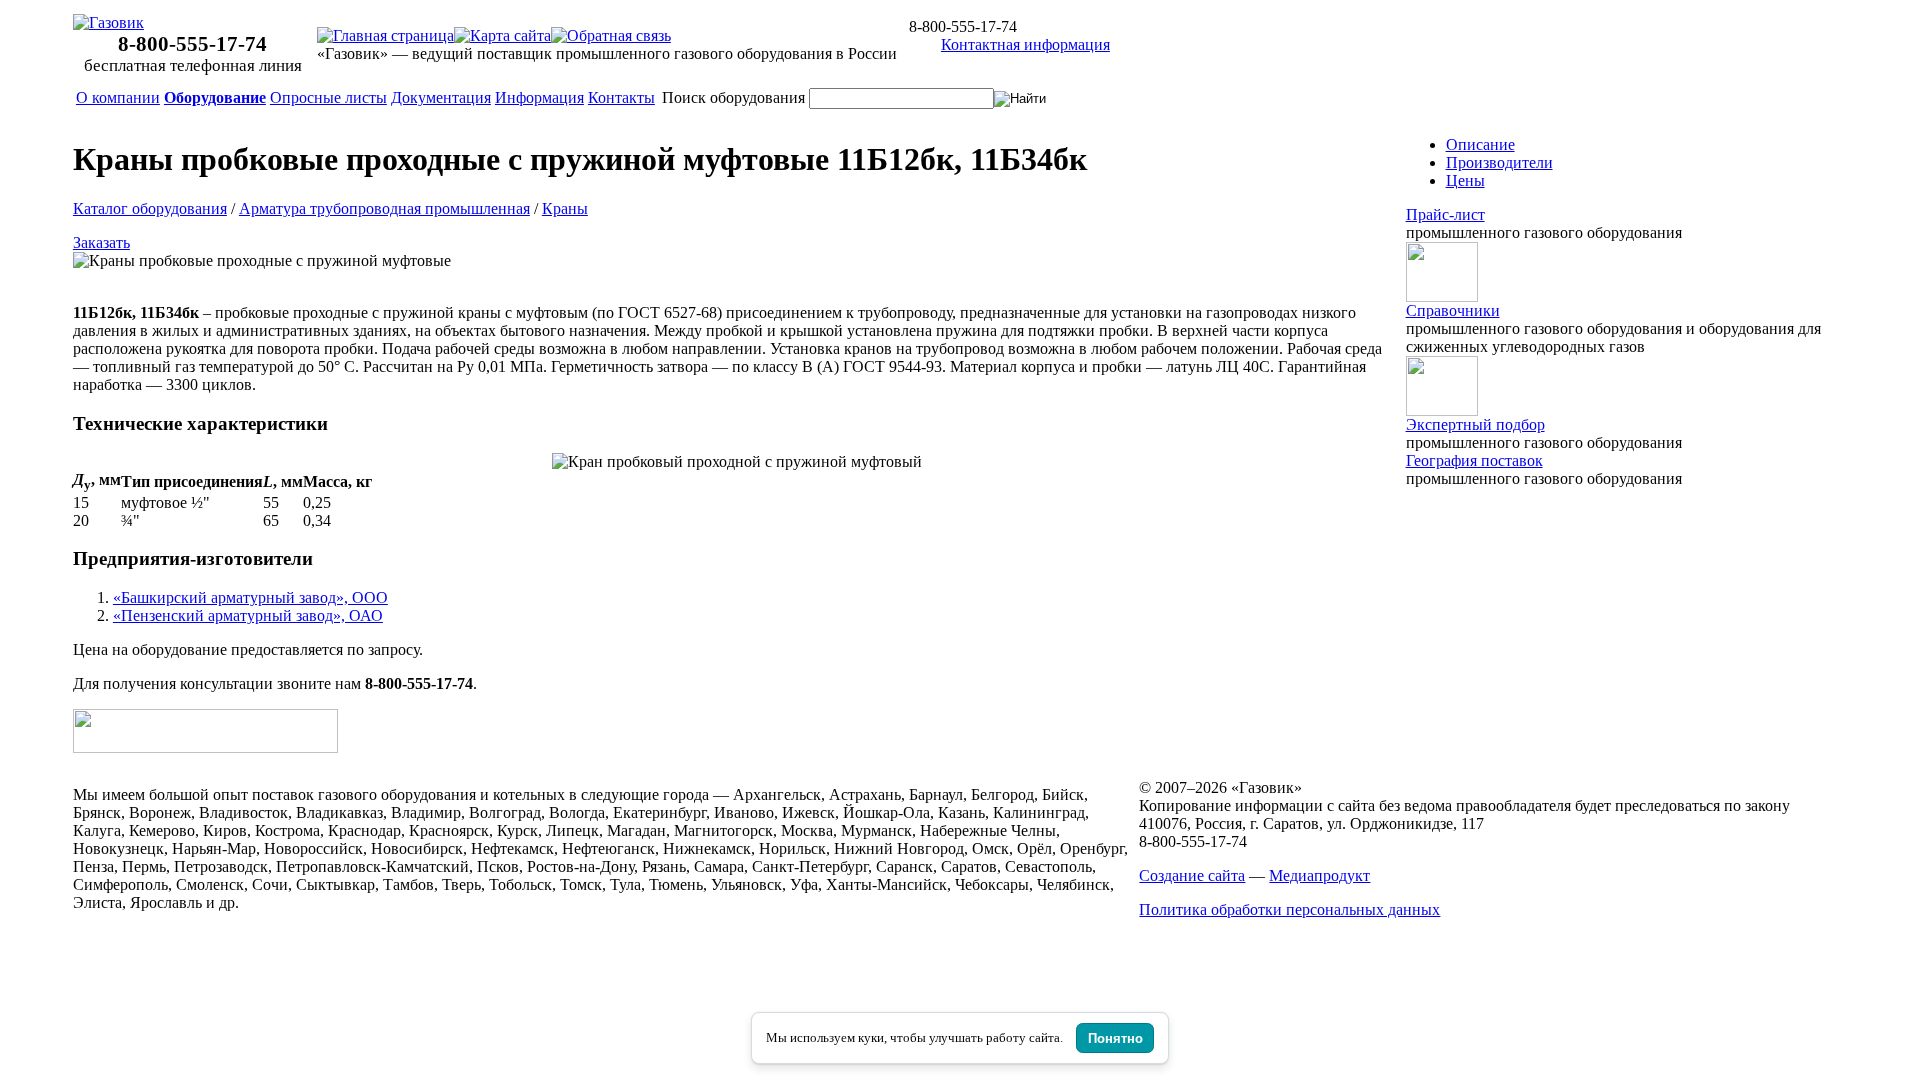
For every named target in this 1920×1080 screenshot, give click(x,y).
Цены (1465, 180)
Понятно (1115, 1038)
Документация (441, 97)
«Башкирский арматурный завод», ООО (250, 597)
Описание (1480, 144)
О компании (118, 97)
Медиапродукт (1319, 875)
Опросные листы (328, 97)
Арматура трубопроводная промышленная (384, 208)
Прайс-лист (1445, 214)
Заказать (101, 242)
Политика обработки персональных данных (1289, 909)
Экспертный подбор (1475, 424)
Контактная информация (1025, 44)
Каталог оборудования (150, 208)
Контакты (621, 97)
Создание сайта (1192, 875)
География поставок (1474, 460)
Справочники (1453, 310)
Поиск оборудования (733, 97)
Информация (539, 97)
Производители (1499, 162)
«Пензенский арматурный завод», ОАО (248, 615)
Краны (565, 208)
